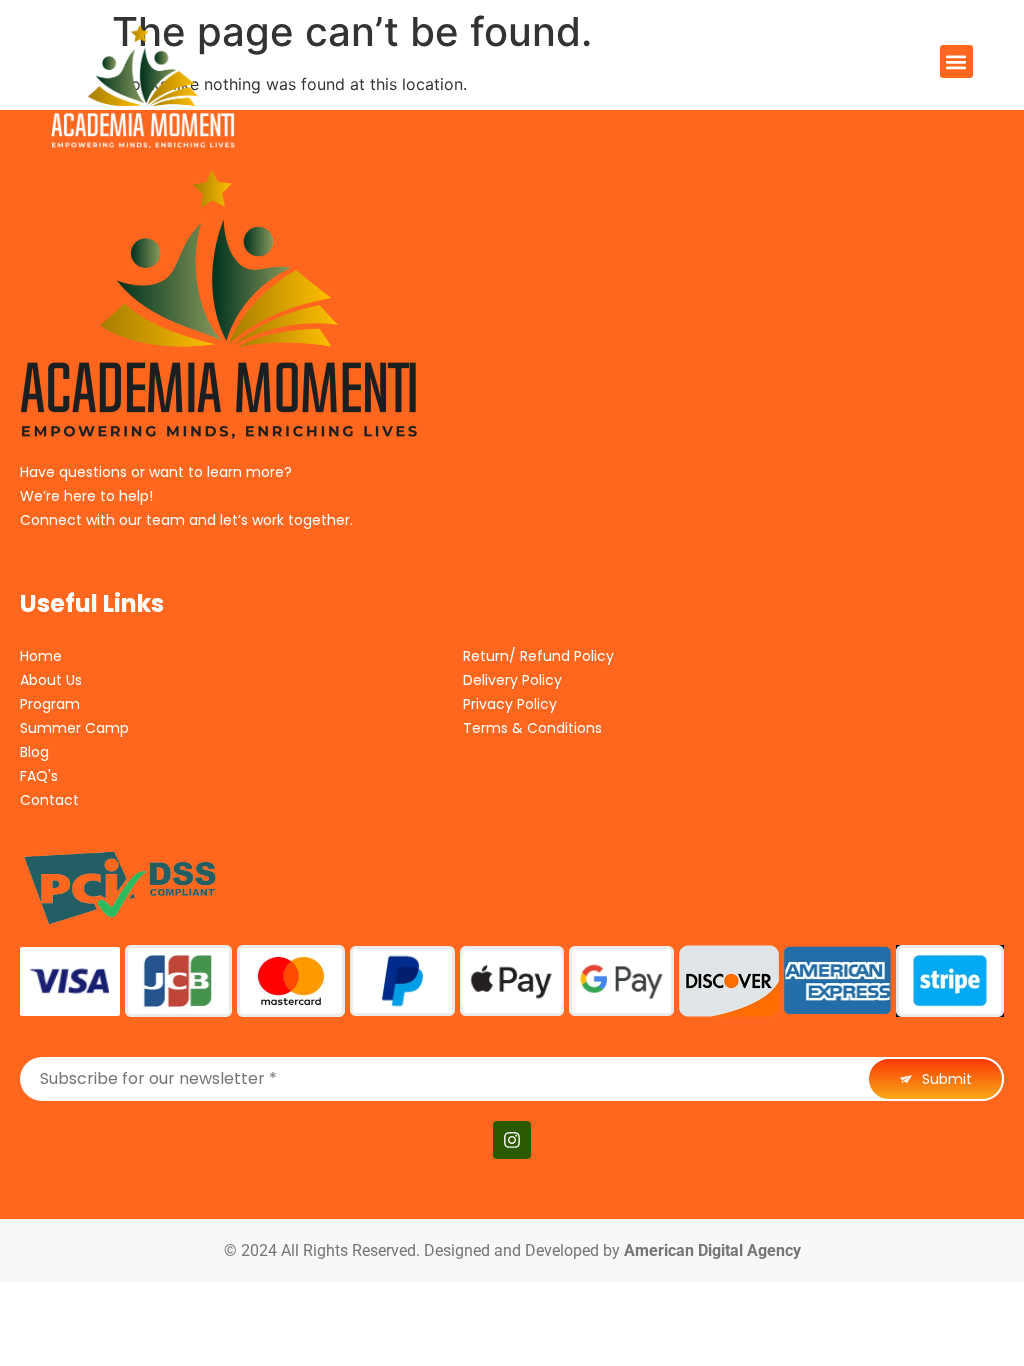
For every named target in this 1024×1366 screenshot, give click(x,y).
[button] (956, 61)
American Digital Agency (712, 1250)
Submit (945, 1079)
